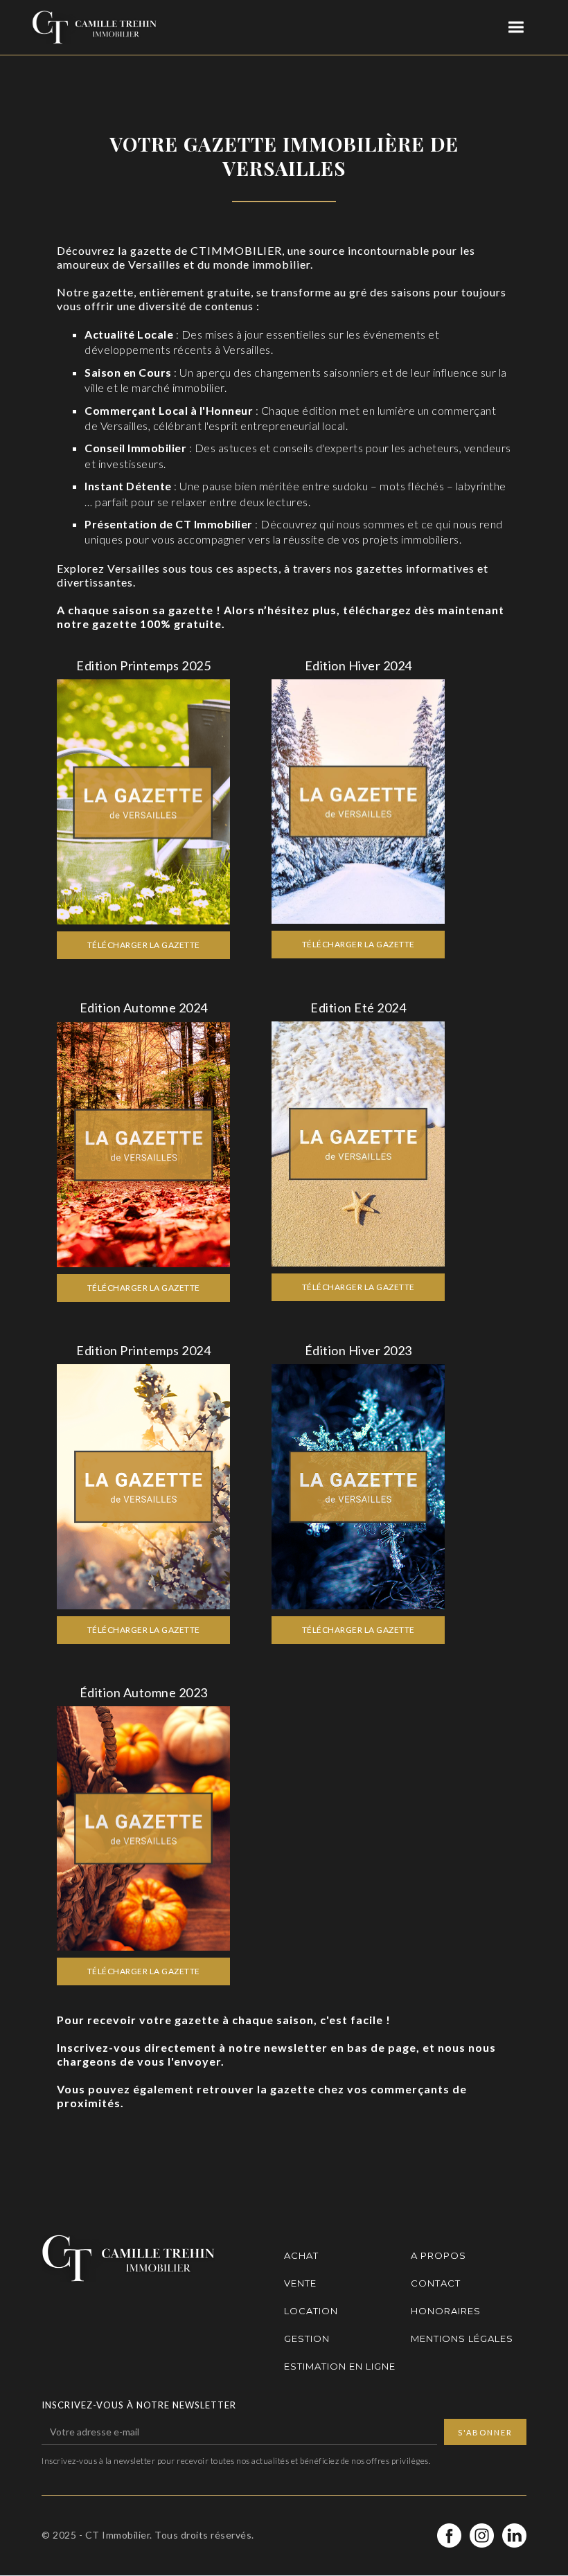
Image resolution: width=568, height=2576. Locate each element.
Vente (300, 2283)
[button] (516, 27)
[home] (94, 27)
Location (311, 2311)
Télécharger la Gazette (144, 945)
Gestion (307, 2338)
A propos (438, 2255)
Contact (436, 2283)
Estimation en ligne (340, 2366)
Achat (301, 2255)
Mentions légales (462, 2338)
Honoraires (446, 2311)
